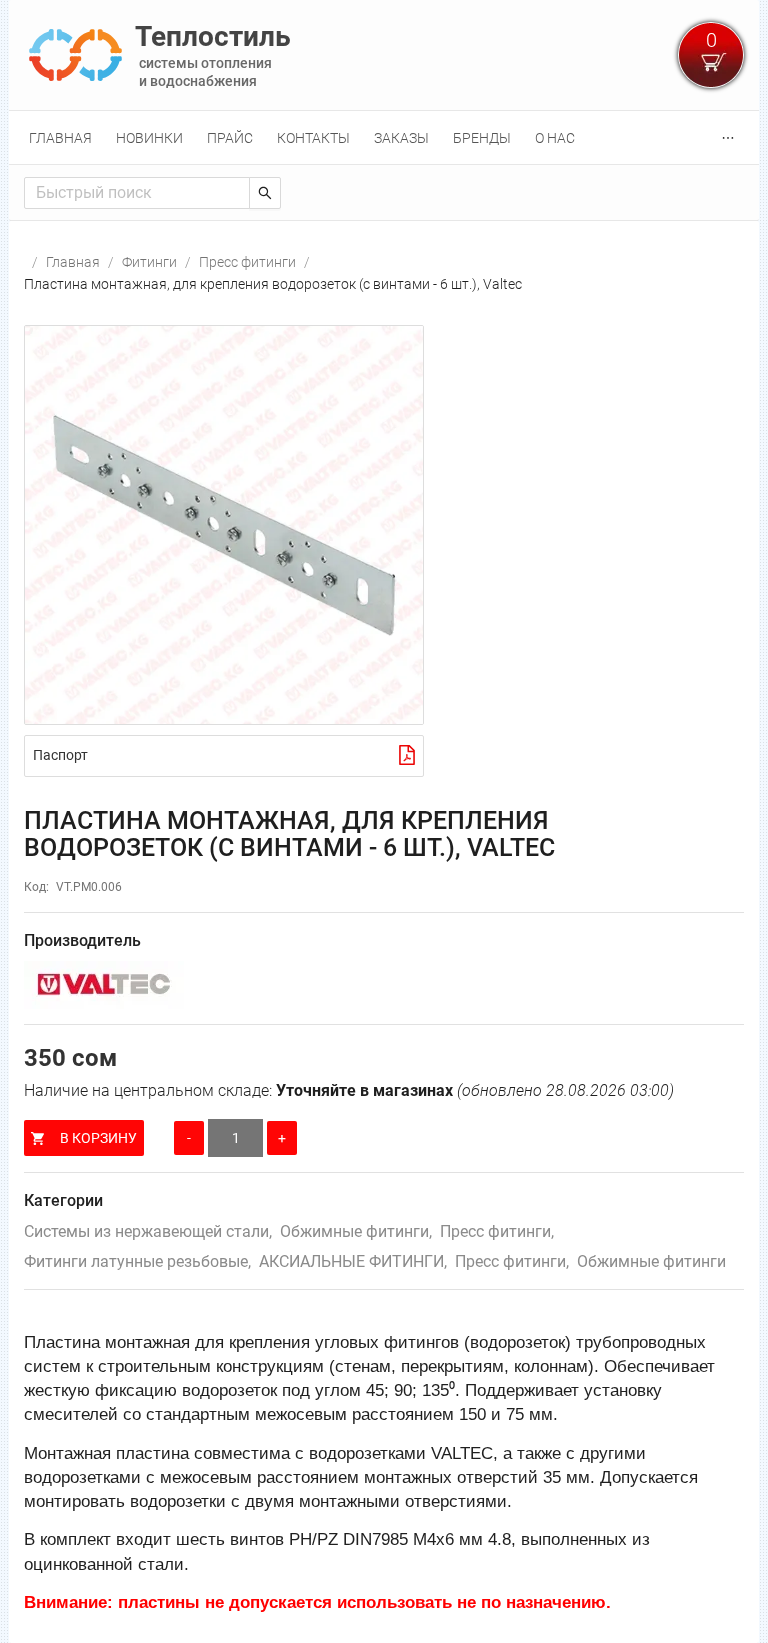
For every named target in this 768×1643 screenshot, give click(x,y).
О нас (555, 138)
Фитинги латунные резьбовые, (137, 1261)
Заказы (401, 138)
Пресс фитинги (247, 262)
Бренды (482, 138)
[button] (224, 525)
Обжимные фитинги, (356, 1231)
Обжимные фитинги (651, 1261)
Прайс (230, 138)
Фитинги (149, 262)
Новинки (149, 138)
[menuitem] (60, 138)
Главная (60, 138)
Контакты (313, 138)
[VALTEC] (384, 985)
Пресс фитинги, (497, 1231)
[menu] (384, 137)
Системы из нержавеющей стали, (148, 1231)
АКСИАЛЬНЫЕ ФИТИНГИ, (353, 1261)
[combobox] (137, 193)
